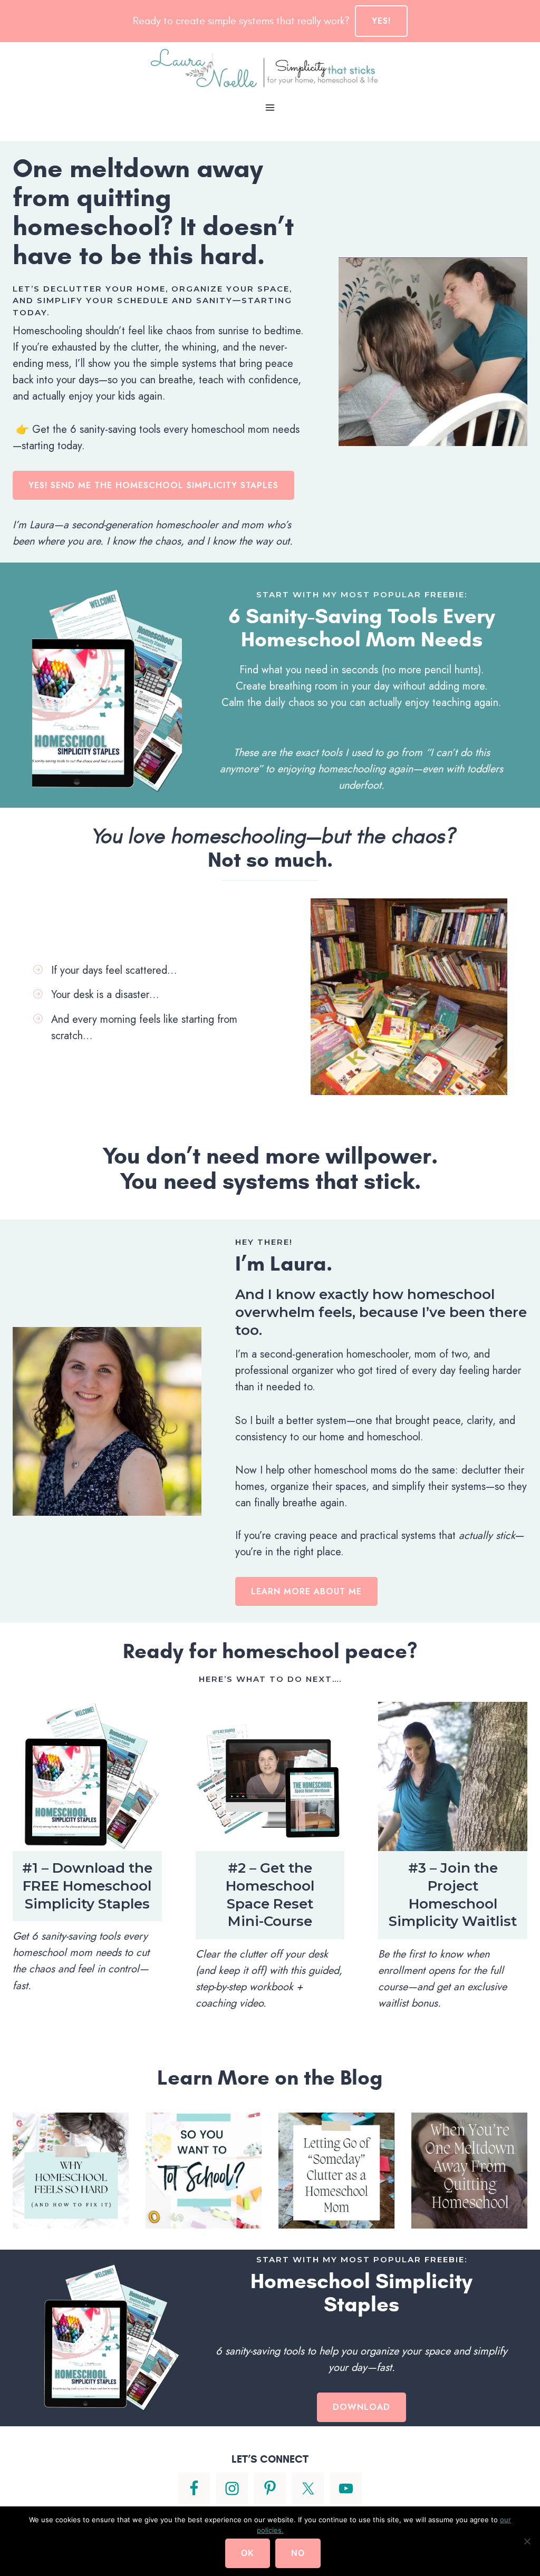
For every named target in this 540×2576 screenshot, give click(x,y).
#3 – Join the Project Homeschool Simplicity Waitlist (453, 1895)
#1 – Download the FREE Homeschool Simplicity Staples (87, 1886)
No (298, 2553)
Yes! (381, 21)
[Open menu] (270, 107)
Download (361, 2407)
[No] (527, 2541)
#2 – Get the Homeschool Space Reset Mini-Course (270, 1895)
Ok (248, 2553)
